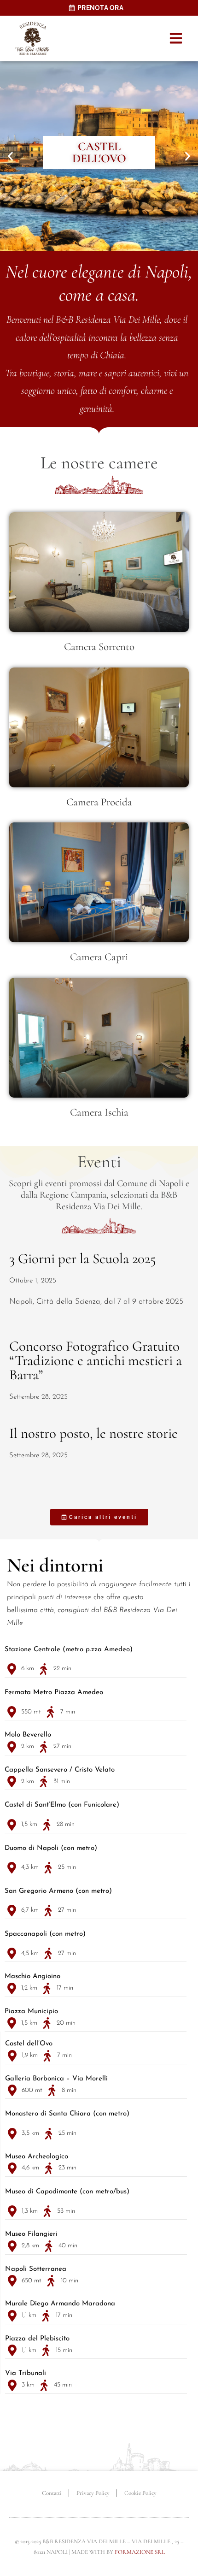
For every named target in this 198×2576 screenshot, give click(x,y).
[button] (176, 38)
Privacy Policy (93, 2493)
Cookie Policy (140, 2493)
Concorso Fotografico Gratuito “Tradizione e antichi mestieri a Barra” (96, 1360)
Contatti (52, 2493)
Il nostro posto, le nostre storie (93, 1433)
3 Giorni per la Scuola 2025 (83, 1258)
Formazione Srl (140, 2552)
